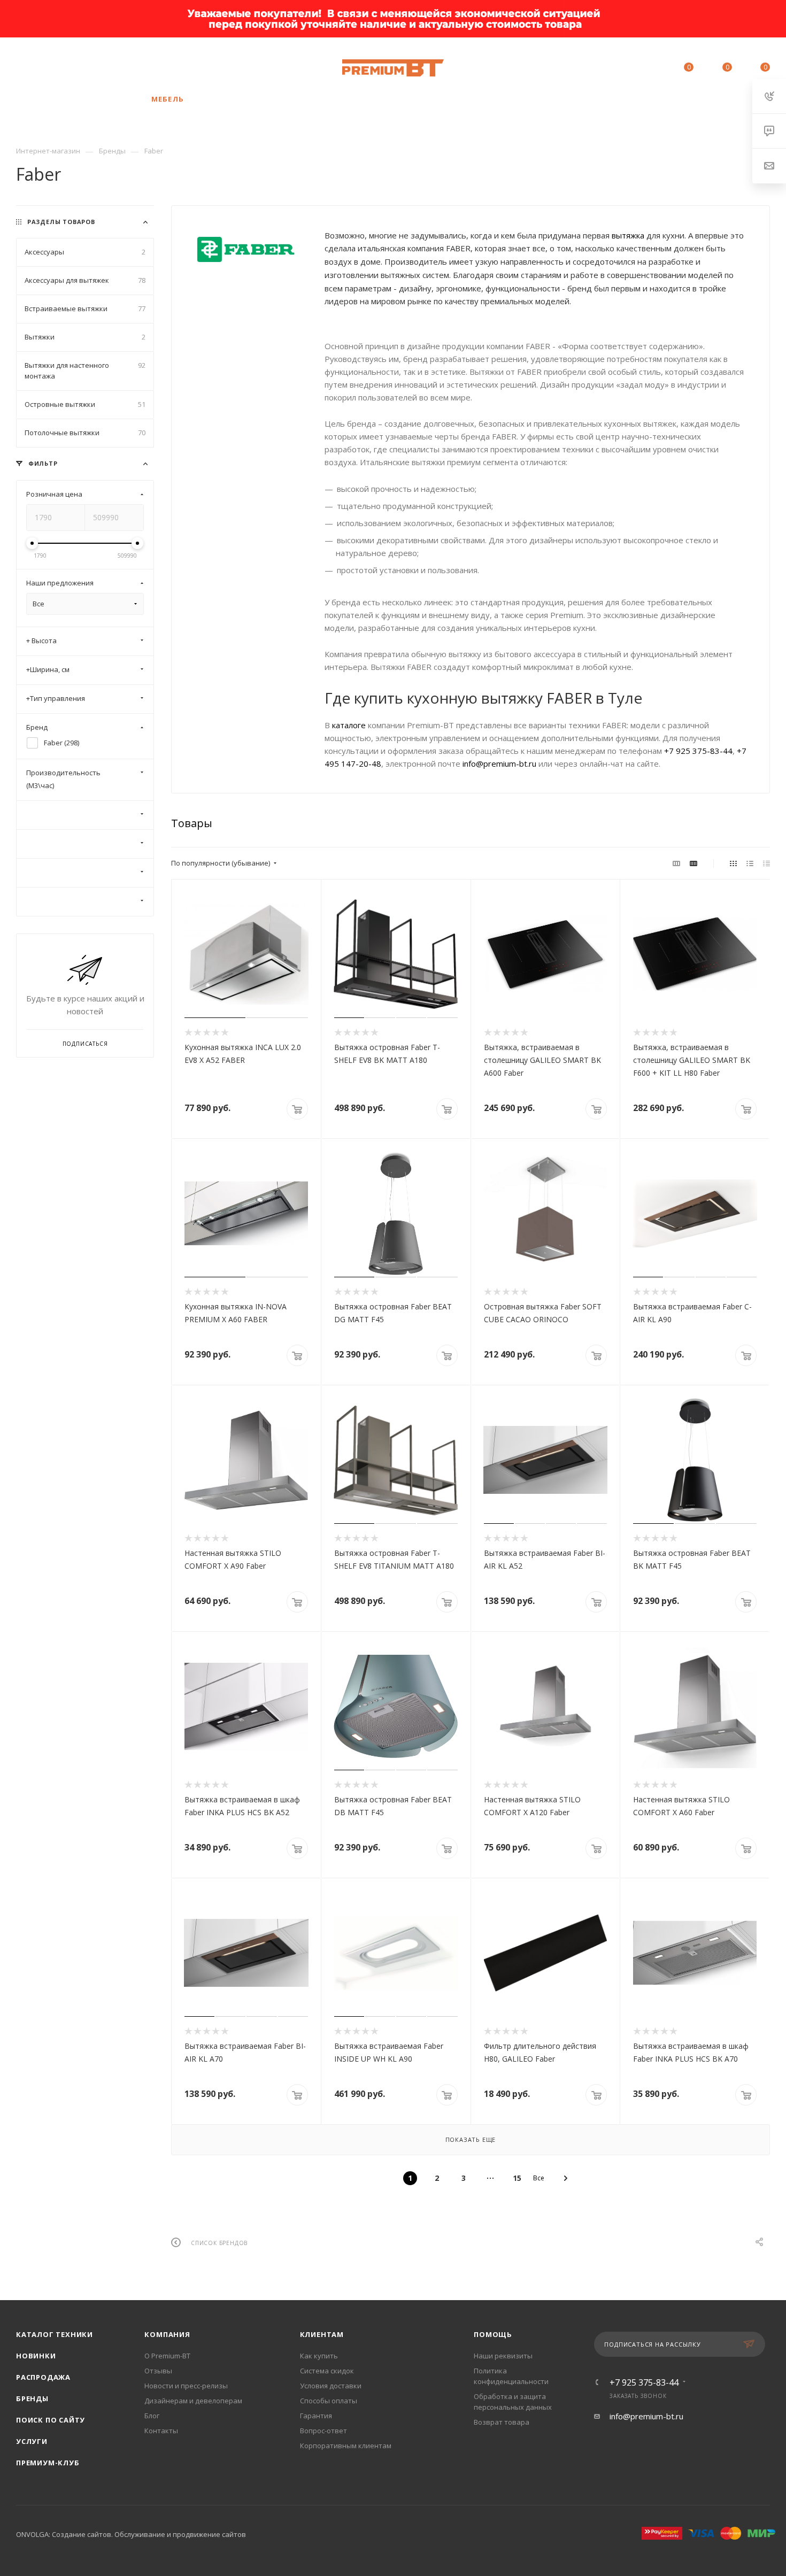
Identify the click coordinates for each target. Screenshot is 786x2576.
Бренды (32, 2398)
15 (517, 2178)
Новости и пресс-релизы (186, 2386)
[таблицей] (766, 863)
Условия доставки (331, 2386)
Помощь (493, 2334)
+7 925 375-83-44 (88, 68)
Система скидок (327, 2371)
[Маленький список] (676, 863)
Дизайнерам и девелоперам (193, 2401)
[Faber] (248, 250)
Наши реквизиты (503, 2356)
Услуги (32, 2441)
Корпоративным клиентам (346, 2446)
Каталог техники (55, 2334)
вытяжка (628, 235)
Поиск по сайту (51, 2420)
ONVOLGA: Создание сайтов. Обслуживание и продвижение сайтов (131, 2534)
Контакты (161, 2431)
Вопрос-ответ (323, 2431)
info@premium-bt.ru (499, 763)
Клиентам (322, 2334)
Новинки (36, 2356)
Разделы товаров (61, 222)
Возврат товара (502, 2422)
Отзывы (158, 2371)
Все (539, 2178)
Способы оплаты (329, 2401)
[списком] (750, 863)
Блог (152, 2416)
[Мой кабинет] (640, 69)
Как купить (319, 2356)
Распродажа (43, 2377)
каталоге (349, 725)
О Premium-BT (167, 2356)
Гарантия (316, 2416)
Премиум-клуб (48, 2463)
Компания (167, 2334)
